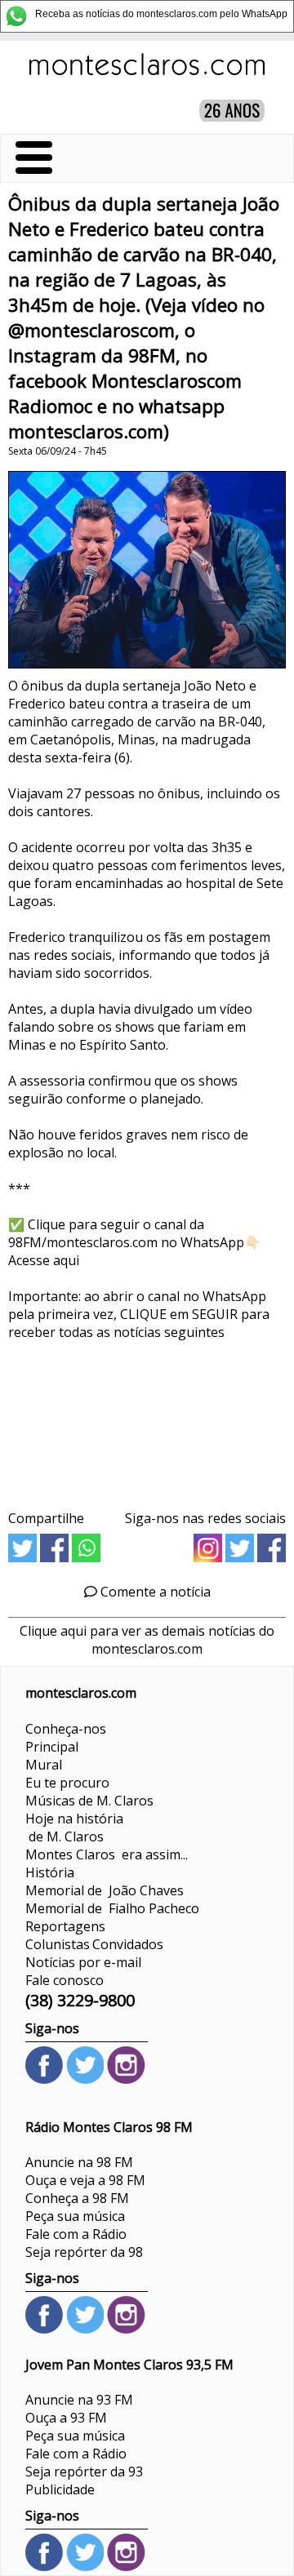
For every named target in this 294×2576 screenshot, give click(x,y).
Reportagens (65, 1926)
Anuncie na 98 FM (79, 2162)
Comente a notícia (154, 1592)
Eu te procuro (67, 1783)
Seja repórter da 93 (84, 2472)
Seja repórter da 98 (84, 2252)
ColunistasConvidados (94, 1944)
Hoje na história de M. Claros (74, 1828)
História (50, 1872)
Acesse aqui (44, 1260)
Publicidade (60, 2489)
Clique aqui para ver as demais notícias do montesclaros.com (147, 1640)
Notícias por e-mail (83, 1962)
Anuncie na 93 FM (79, 2400)
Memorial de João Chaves (105, 1890)
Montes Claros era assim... (107, 1854)
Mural (44, 1765)
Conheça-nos (66, 1729)
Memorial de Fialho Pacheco (112, 1908)
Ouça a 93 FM (66, 2418)
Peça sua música (75, 2216)
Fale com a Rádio (76, 2234)
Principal (52, 1747)
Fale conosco (65, 1980)
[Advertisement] (147, 1419)
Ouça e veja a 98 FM (85, 2180)
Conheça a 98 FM (77, 2198)
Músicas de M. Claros (89, 1801)
